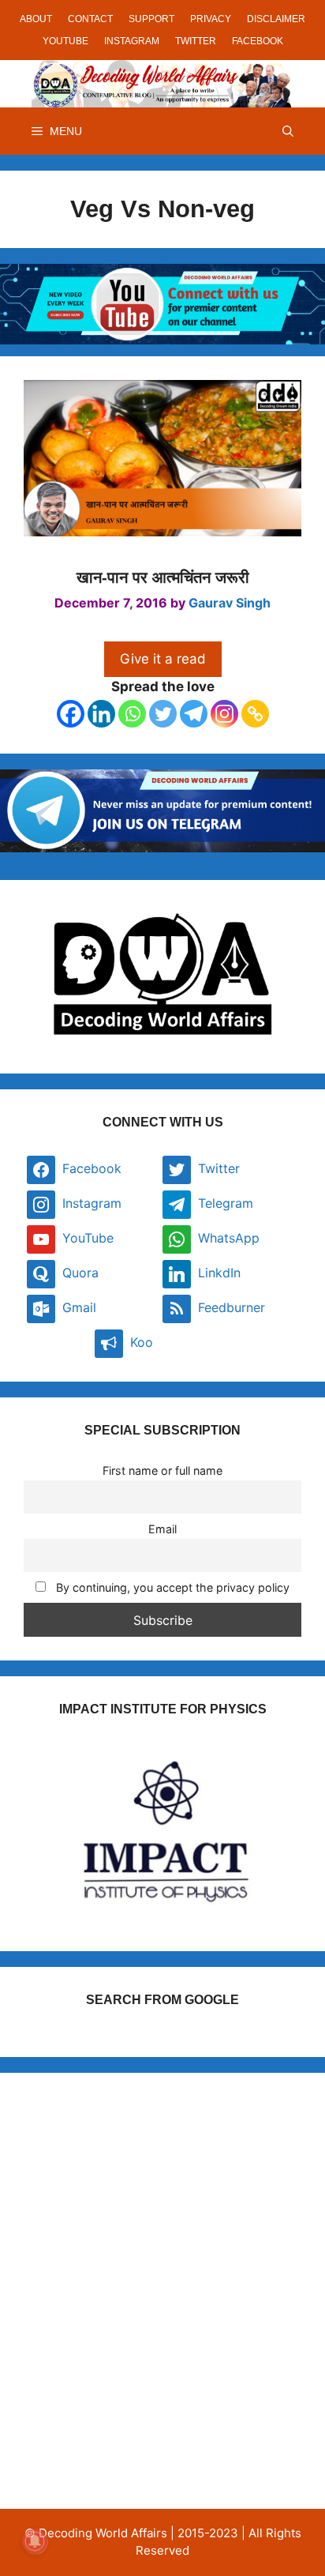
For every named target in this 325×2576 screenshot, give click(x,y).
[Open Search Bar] (288, 131)
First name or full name (162, 1470)
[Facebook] (71, 714)
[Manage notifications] (35, 2541)
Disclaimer (276, 19)
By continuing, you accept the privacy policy (171, 1587)
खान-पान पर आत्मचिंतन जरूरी (163, 577)
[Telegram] (194, 714)
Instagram (132, 41)
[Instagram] (224, 714)
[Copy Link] (255, 714)
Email (162, 1529)
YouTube (65, 41)
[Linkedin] (101, 714)
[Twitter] (163, 714)
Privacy (211, 19)
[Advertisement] (162, 2259)
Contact (90, 19)
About (36, 19)
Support (151, 19)
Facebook (258, 41)
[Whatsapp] (132, 714)
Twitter (196, 41)
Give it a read (163, 659)
